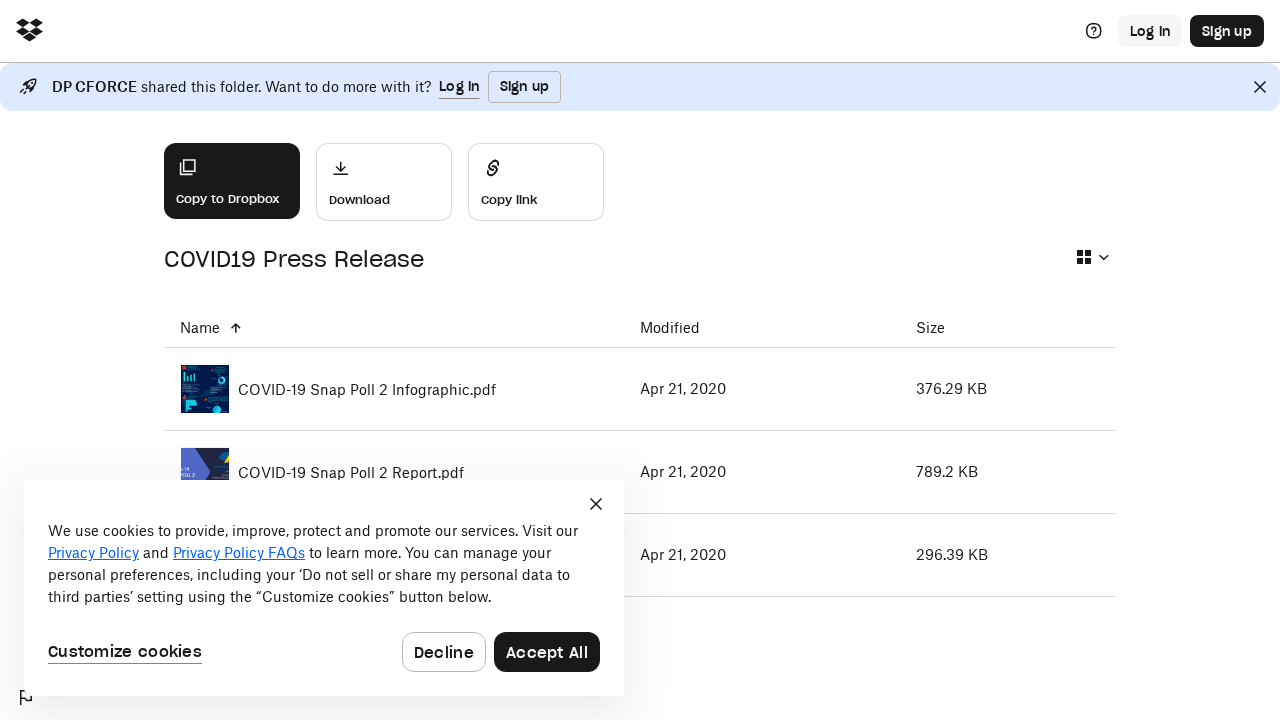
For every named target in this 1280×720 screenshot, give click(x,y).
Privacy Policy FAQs (239, 552)
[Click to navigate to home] (29, 31)
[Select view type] (1092, 257)
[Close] (1260, 87)
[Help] (1094, 31)
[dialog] (324, 588)
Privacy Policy (93, 552)
